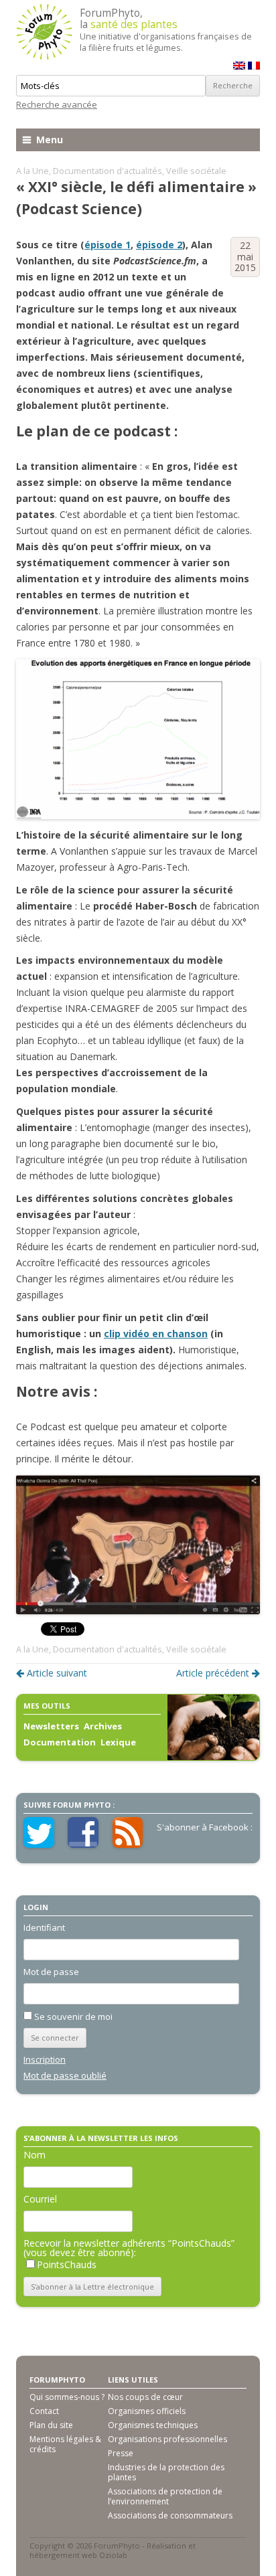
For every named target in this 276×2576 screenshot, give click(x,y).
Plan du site (51, 2425)
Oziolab (113, 2555)
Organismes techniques (153, 2425)
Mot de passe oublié (65, 2075)
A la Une (32, 171)
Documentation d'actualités (108, 171)
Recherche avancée (57, 104)
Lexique (118, 1742)
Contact (44, 2411)
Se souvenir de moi (73, 2016)
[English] (239, 66)
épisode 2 (159, 245)
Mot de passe (51, 1972)
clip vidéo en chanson (156, 1334)
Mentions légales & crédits (65, 2444)
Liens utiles (133, 2380)
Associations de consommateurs (170, 2515)
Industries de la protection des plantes (166, 2472)
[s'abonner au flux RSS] (128, 1844)
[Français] (254, 66)
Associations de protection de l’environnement (165, 2496)
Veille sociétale (196, 171)
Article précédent (213, 1673)
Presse (121, 2453)
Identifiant (44, 1927)
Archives (103, 1726)
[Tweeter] (39, 1844)
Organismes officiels (147, 2411)
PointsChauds (67, 2264)
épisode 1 (108, 245)
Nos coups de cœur (145, 2397)
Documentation (60, 1742)
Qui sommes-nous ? (67, 2397)
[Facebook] (83, 1844)
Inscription (45, 2059)
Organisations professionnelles (167, 2439)
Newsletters (51, 1726)
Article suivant (57, 1673)
